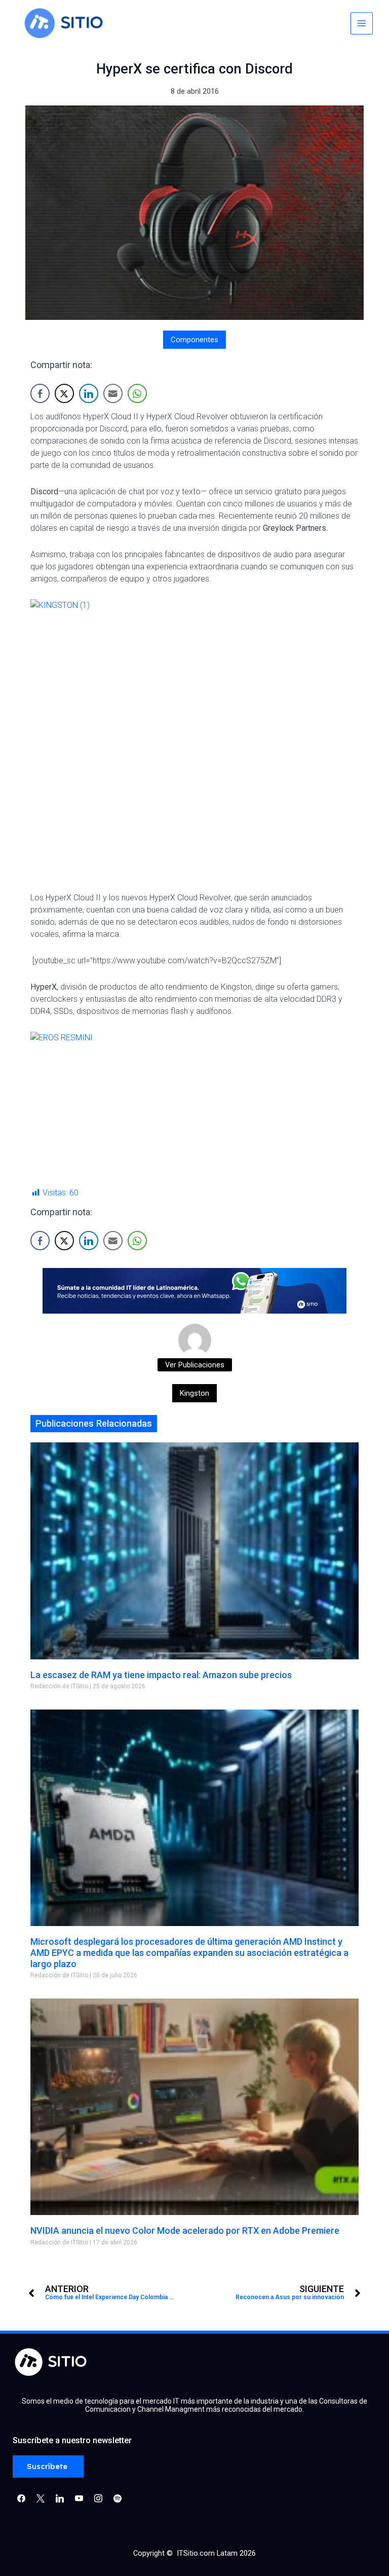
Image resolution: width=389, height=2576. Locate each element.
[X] (41, 2498)
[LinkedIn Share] (89, 393)
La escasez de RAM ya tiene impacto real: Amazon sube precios (161, 1675)
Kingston (194, 1393)
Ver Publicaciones (195, 1365)
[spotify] (118, 2498)
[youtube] (79, 2498)
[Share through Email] (113, 393)
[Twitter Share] (64, 393)
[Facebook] (21, 2498)
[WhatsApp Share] (137, 393)
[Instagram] (60, 2498)
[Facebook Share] (40, 393)
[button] (48, 2467)
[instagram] (98, 2498)
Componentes (194, 340)
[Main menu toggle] (362, 23)
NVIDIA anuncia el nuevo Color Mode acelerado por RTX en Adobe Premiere (185, 2230)
